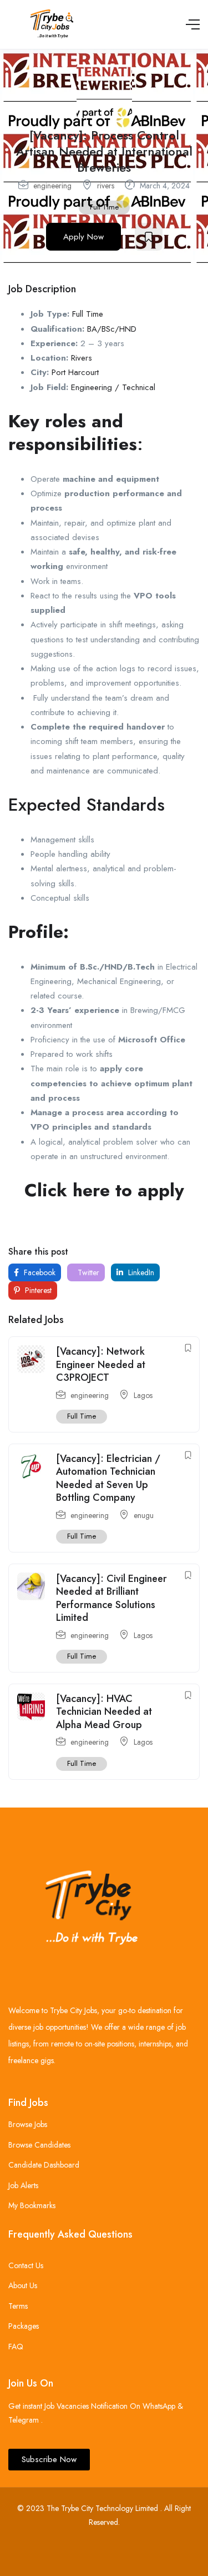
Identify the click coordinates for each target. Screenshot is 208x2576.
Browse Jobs (28, 2124)
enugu (144, 1515)
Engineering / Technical (113, 387)
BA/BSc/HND (112, 329)
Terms (18, 2306)
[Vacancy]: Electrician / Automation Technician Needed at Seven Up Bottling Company (108, 1478)
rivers (106, 186)
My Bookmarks (32, 2205)
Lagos (143, 1395)
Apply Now (83, 237)
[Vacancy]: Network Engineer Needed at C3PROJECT (101, 1364)
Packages (24, 2326)
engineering (52, 186)
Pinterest (37, 1290)
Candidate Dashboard (44, 2165)
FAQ (16, 2347)
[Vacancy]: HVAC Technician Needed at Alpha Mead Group (104, 1712)
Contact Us (26, 2265)
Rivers (82, 358)
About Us (23, 2285)
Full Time (104, 207)
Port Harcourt (75, 372)
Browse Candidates (39, 2145)
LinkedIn (140, 1272)
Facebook (39, 1272)
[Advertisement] (104, 1225)
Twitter (87, 1272)
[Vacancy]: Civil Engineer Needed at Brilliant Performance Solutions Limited (111, 1598)
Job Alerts (23, 2185)
